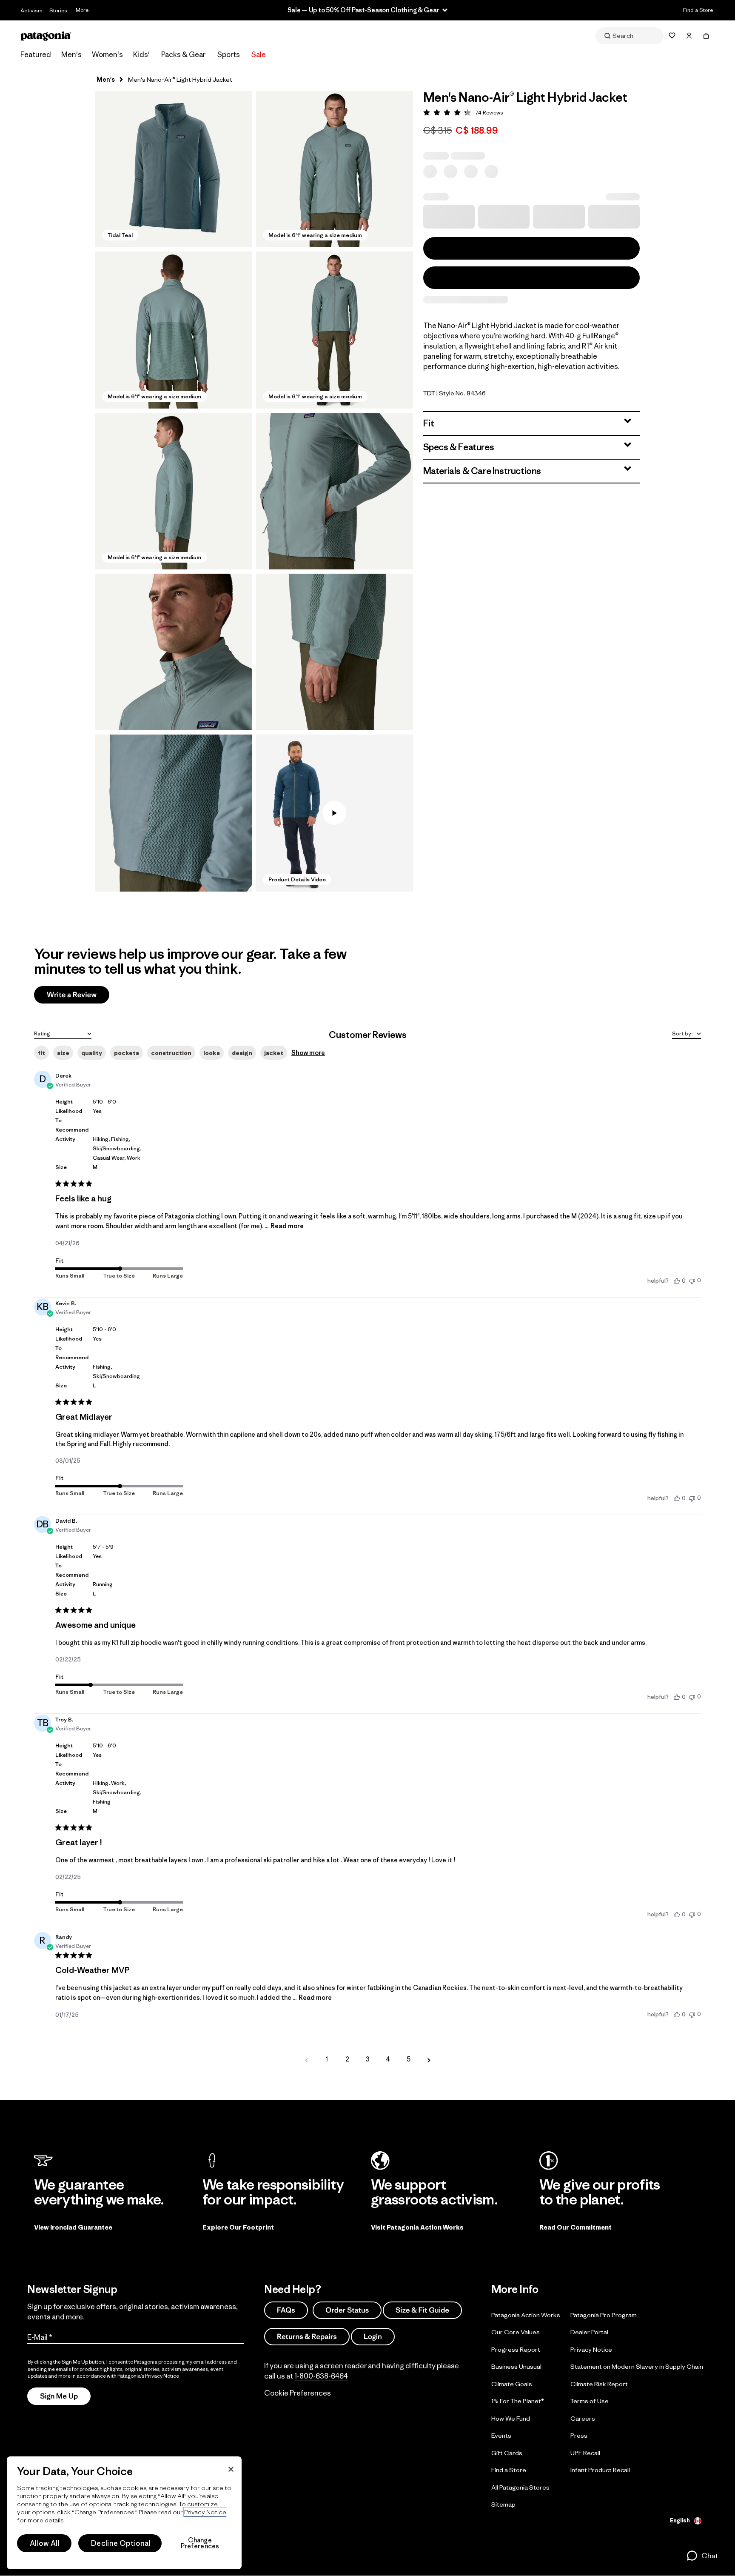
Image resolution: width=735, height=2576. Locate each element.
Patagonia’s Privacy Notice (148, 2376)
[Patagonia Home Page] (46, 36)
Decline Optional (121, 2543)
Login (373, 2336)
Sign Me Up (59, 2396)
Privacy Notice (591, 2349)
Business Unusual (516, 2366)
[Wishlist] (672, 36)
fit (41, 1053)
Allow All (45, 2543)
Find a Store (698, 10)
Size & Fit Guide (422, 2310)
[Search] (630, 36)
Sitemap (503, 2504)
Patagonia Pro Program (604, 2315)
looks (212, 1053)
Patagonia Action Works (526, 2315)
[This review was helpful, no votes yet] (677, 1281)
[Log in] (689, 36)
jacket (274, 1053)
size (63, 1053)
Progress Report (516, 2349)
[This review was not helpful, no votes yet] (692, 1280)
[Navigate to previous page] (306, 2059)
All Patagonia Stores (520, 2487)
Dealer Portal (589, 2332)
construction (171, 1053)
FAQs (286, 2310)
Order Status (347, 2310)
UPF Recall (585, 2453)
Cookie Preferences (298, 2393)
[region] (124, 2513)
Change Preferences (200, 2543)
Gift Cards (507, 2453)
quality (92, 1053)
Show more (308, 1053)
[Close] (231, 2469)
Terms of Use (590, 2401)
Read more (287, 1226)
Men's (71, 54)
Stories (58, 10)
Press (579, 2435)
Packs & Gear (183, 54)
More (82, 10)
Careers (583, 2418)
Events (501, 2435)
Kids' (141, 54)
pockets (127, 1053)
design (242, 1053)
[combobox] (63, 1033)
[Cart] (706, 36)
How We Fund (511, 2418)
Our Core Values (516, 2332)
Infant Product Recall (600, 2470)
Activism (31, 10)
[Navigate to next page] (429, 2059)
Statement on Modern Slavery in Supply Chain (637, 2366)
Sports (229, 54)
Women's (107, 54)
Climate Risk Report (599, 2384)
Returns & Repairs (307, 2336)
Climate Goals (512, 2384)
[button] (174, 169)
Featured (36, 54)
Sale (259, 54)
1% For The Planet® (518, 2401)
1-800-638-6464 (321, 2376)
